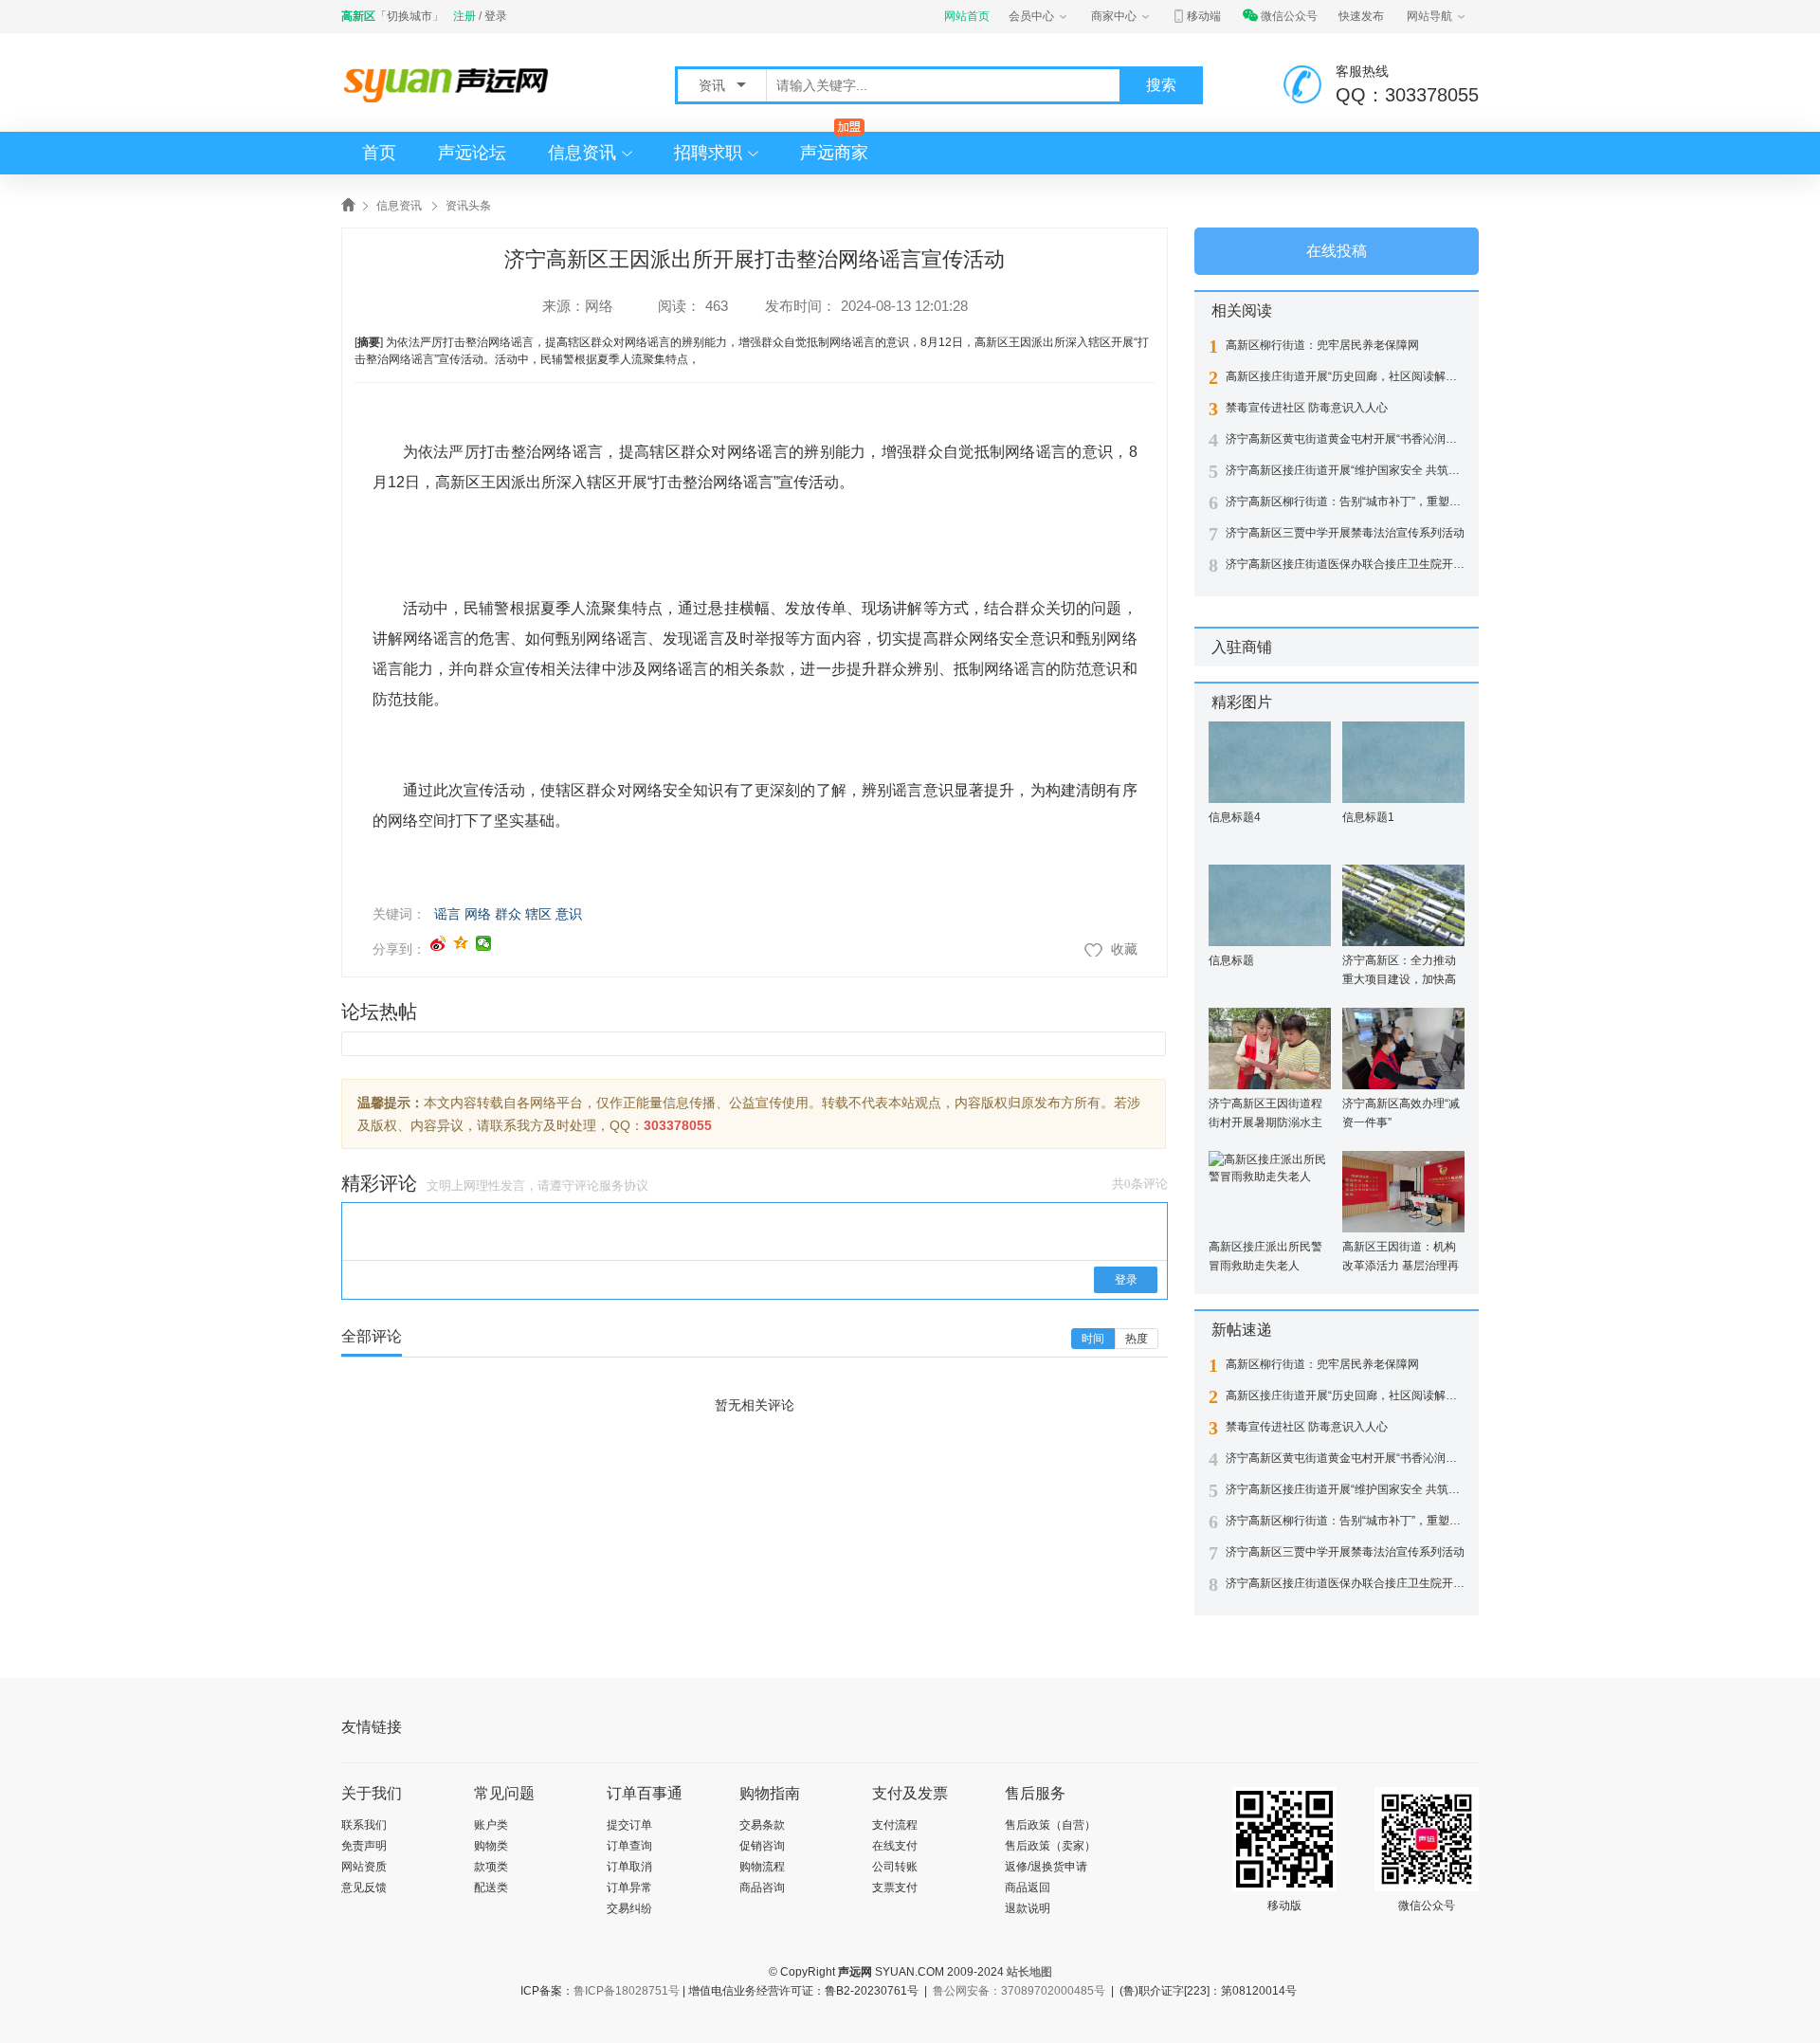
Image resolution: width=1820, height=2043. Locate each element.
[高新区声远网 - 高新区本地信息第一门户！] (450, 84)
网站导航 (1429, 16)
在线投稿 (1337, 251)
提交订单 (629, 1825)
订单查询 (629, 1846)
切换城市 (409, 16)
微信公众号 (1289, 16)
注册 (464, 16)
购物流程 (762, 1867)
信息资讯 (582, 153)
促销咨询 (762, 1846)
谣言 (447, 914)
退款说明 (1028, 1908)
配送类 (491, 1888)
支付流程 (895, 1825)
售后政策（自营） (1050, 1825)
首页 (379, 153)
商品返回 (1028, 1888)
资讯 (714, 85)
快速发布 (1361, 16)
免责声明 (364, 1846)
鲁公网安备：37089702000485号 (1019, 1991)
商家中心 (1114, 16)
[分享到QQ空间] (461, 943)
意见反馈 (364, 1888)
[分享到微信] (484, 943)
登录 (496, 16)
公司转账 (895, 1867)
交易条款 (762, 1825)
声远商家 (834, 153)
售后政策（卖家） (1050, 1846)
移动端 (1204, 16)
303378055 (678, 1125)
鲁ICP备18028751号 (627, 1991)
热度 (1137, 1339)
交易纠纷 (629, 1908)
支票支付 (895, 1888)
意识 (569, 914)
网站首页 (967, 16)
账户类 (491, 1825)
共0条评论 (1140, 1184)
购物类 (491, 1846)
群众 (508, 914)
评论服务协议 (611, 1186)
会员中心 (1031, 16)
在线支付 (895, 1846)
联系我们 (364, 1825)
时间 (1093, 1339)
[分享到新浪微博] (438, 943)
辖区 (538, 914)
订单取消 (629, 1867)
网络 (599, 306)
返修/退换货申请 (1046, 1867)
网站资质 (364, 1867)
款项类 (491, 1867)
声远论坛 (472, 153)
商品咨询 (762, 1888)
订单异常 (629, 1888)
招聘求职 (708, 153)
